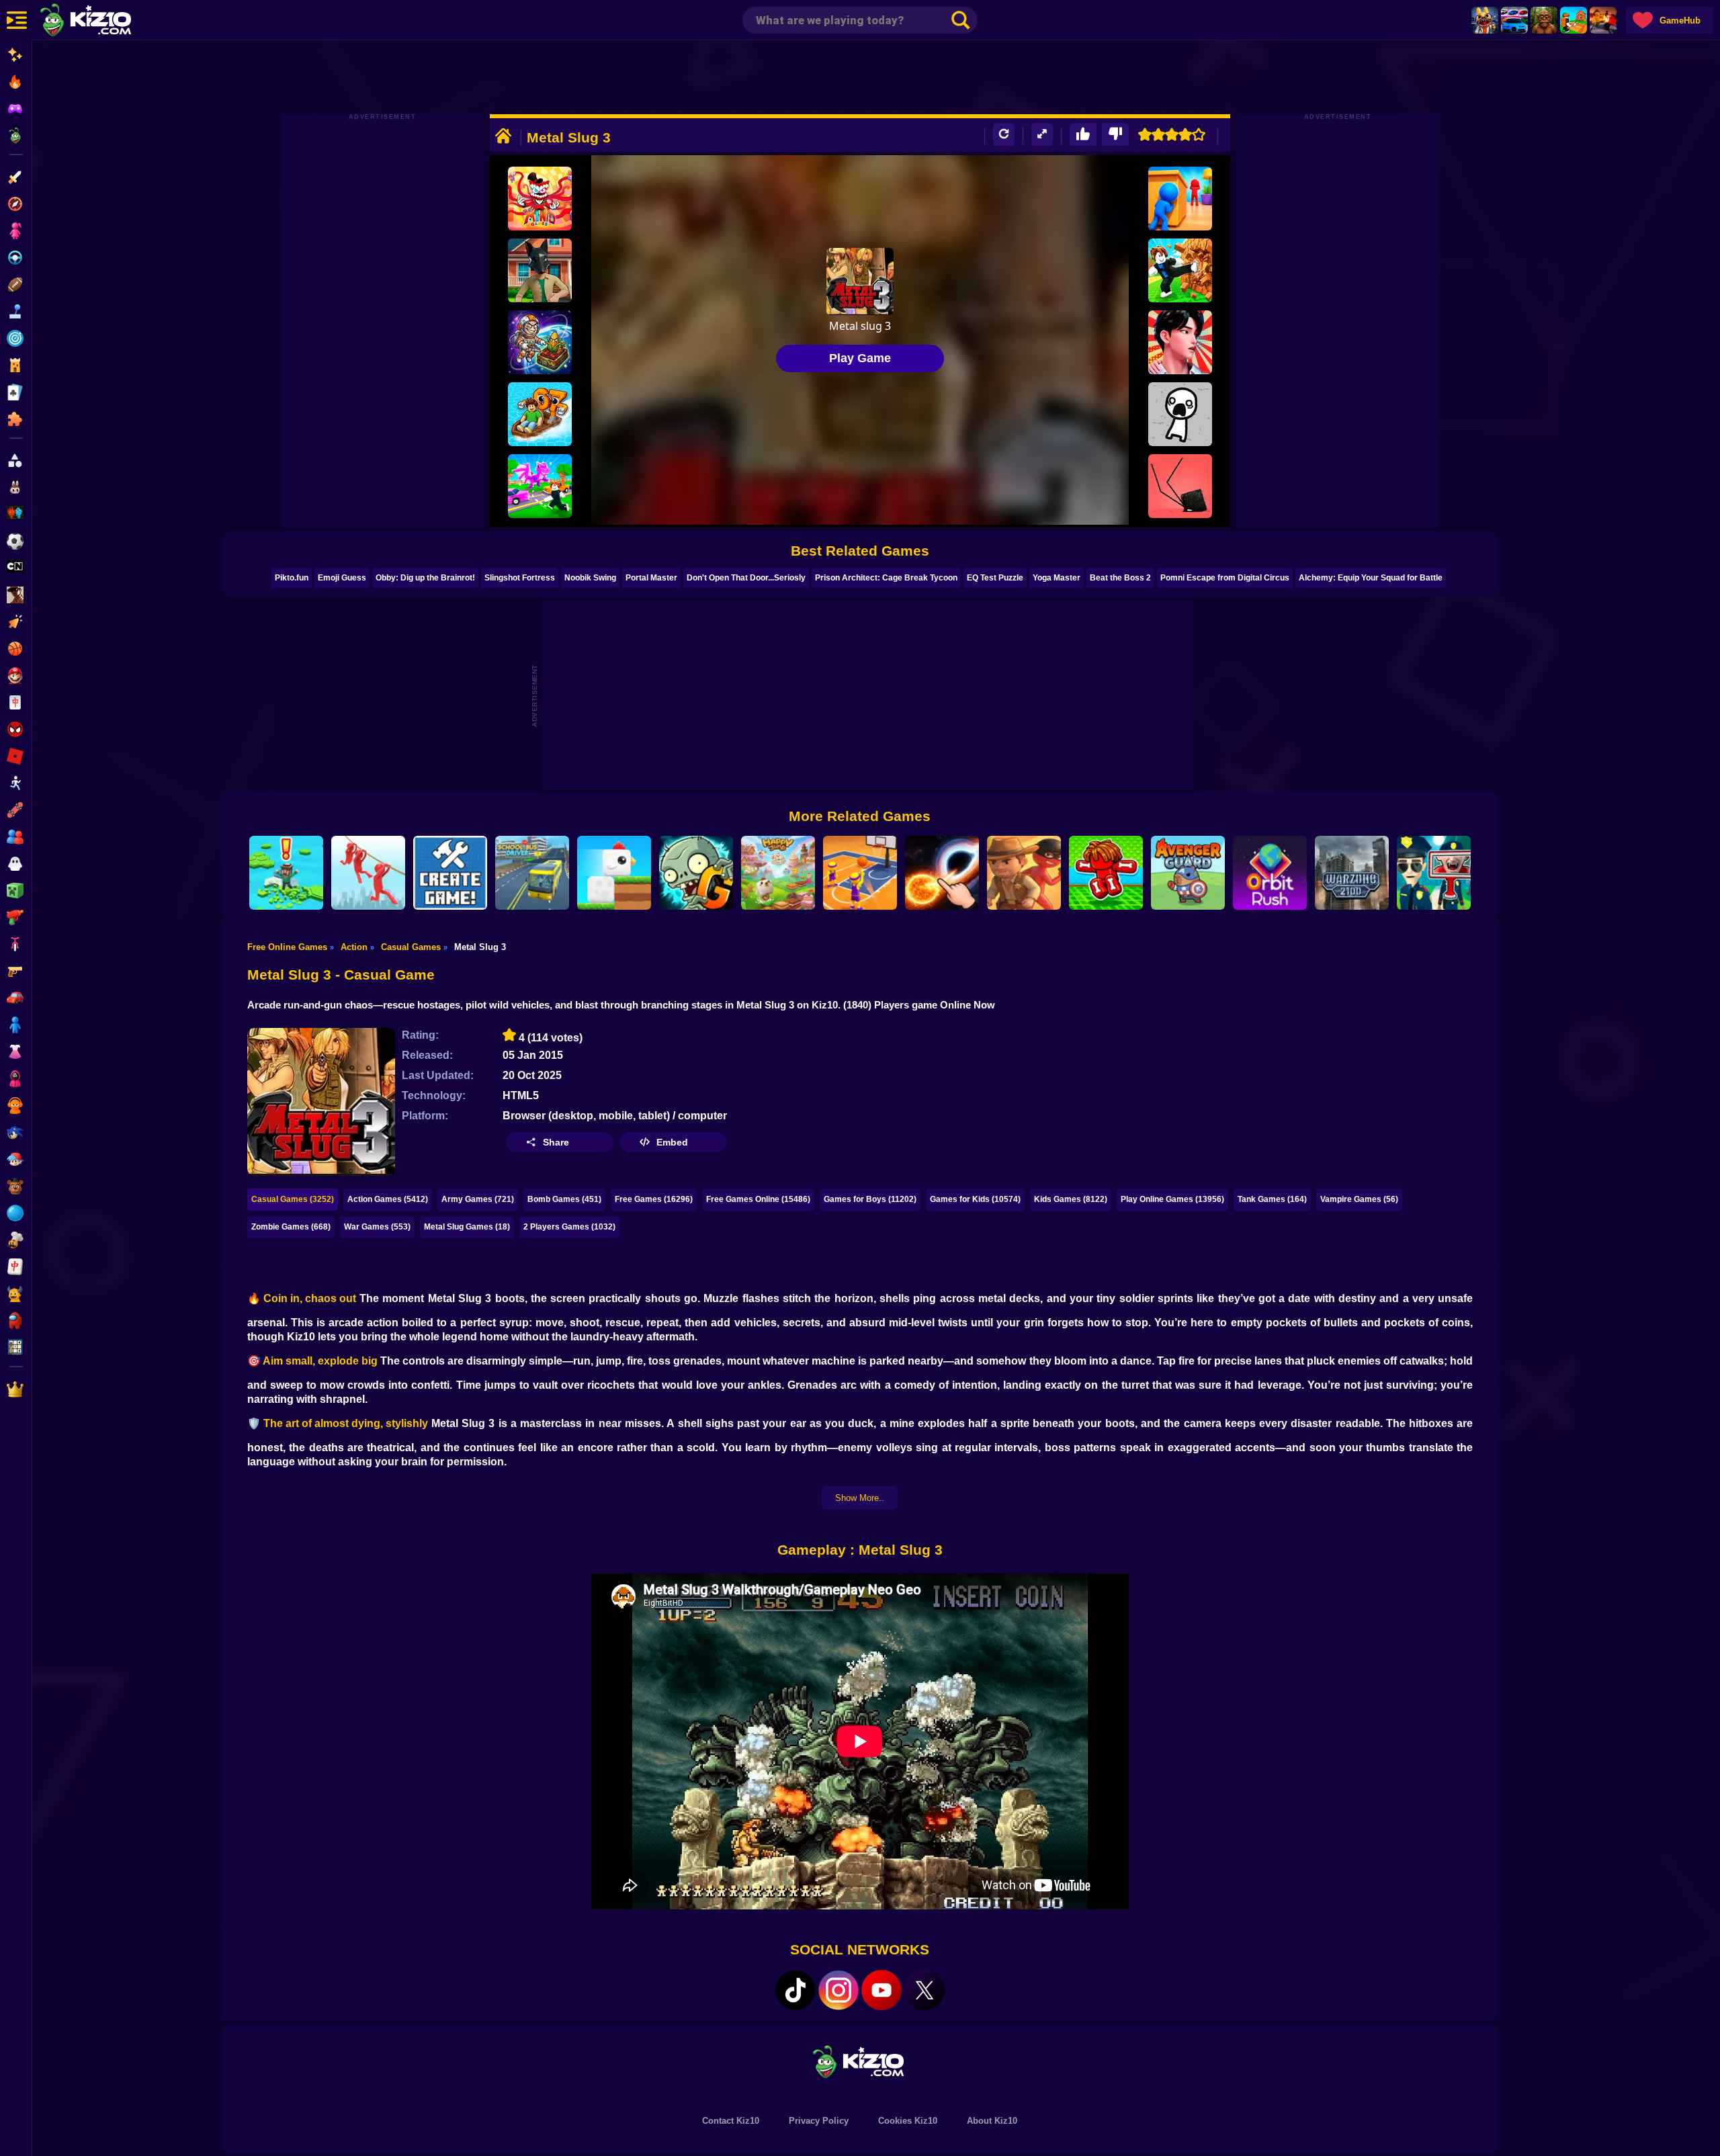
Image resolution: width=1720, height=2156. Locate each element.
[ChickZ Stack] (614, 873)
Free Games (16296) (654, 1199)
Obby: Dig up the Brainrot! (425, 578)
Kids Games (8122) (1071, 1199)
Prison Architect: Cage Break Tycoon (886, 578)
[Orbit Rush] (1270, 873)
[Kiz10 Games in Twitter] (924, 1990)
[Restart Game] (1004, 135)
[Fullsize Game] (1042, 135)
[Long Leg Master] (1180, 486)
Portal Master (651, 578)
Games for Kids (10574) (975, 1199)
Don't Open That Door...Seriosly (746, 578)
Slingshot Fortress (520, 578)
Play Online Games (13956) (1172, 1199)
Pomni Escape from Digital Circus (1225, 578)
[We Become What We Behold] (1180, 414)
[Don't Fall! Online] (286, 873)
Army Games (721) (478, 1199)
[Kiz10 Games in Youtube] (881, 1990)
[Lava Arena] (1603, 20)
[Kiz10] (107, 21)
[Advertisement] (860, 77)
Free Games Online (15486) (758, 1199)
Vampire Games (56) (1359, 1199)
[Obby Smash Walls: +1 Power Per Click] (1180, 270)
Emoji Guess (342, 578)
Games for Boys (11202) (870, 1199)
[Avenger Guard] (1188, 873)
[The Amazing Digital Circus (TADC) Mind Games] (540, 199)
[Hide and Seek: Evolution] (1180, 199)
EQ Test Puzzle (995, 578)
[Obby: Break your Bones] (1106, 873)
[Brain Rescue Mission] (368, 873)
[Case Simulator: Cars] (1514, 20)
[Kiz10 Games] (860, 2061)
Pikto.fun (292, 578)
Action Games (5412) (388, 1199)
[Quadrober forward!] (540, 270)
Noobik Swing (590, 578)
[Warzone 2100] (1352, 873)
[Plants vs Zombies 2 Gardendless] (696, 873)
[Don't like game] (1115, 135)
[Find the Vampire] (1434, 873)
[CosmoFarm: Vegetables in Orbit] (540, 342)
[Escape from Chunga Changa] (1544, 20)
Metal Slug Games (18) (467, 1227)
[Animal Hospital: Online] (1485, 20)
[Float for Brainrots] (540, 414)
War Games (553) (377, 1227)
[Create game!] (450, 873)
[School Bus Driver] (532, 873)
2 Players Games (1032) (569, 1227)
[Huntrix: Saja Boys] (1180, 342)
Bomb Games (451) (564, 1199)
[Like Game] (1083, 135)
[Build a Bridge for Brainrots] (1574, 20)
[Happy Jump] (778, 873)
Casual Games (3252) (293, 1199)
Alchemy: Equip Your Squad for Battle (1371, 578)
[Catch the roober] (1024, 873)
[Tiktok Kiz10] (795, 1990)
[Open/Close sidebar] (17, 20)
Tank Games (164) (1272, 1199)
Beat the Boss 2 (1120, 578)
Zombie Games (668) (291, 1227)
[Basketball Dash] (860, 873)
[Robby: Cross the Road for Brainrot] (540, 486)
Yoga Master (1057, 578)
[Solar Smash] (942, 873)
